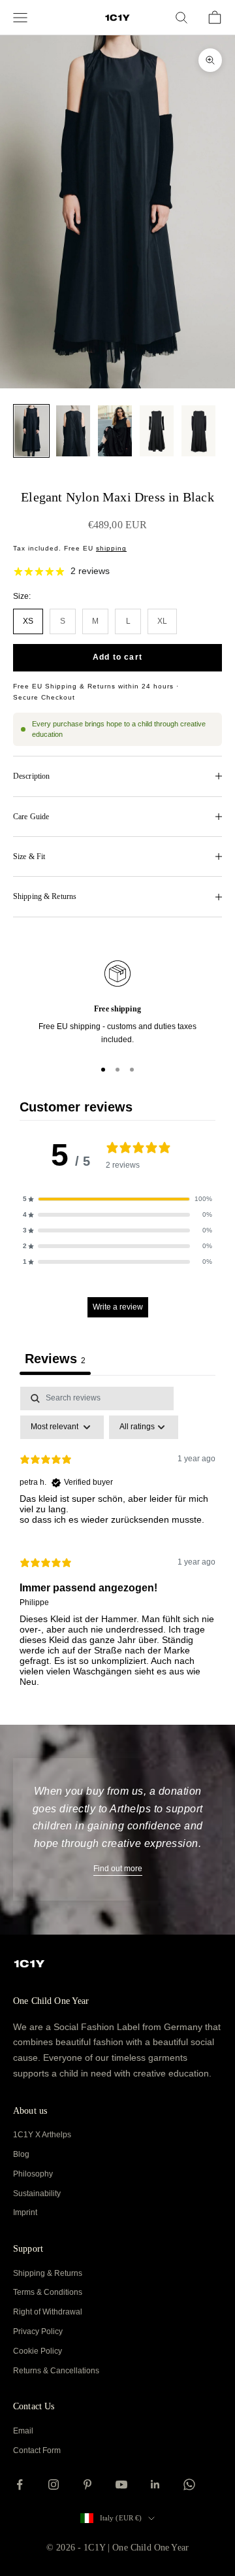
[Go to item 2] (73, 431)
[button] (117, 1199)
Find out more (118, 1869)
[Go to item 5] (198, 431)
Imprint (25, 2212)
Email (23, 2431)
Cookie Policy (38, 2351)
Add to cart (117, 657)
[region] (117, 1004)
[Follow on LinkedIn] (155, 2484)
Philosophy (33, 2174)
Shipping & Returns (48, 2273)
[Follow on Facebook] (20, 2484)
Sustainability (37, 2194)
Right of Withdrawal (48, 2312)
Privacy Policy (38, 2331)
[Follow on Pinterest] (87, 2484)
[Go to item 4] (157, 431)
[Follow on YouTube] (121, 2484)
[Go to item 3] (115, 431)
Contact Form (37, 2450)
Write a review (118, 1307)
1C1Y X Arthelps (42, 2135)
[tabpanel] (117, 1542)
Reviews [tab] (55, 1359)
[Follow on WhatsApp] (189, 2484)
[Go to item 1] (31, 431)
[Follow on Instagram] (54, 2484)
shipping (111, 548)
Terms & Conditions (48, 2292)
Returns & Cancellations (56, 2371)
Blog (21, 2154)
